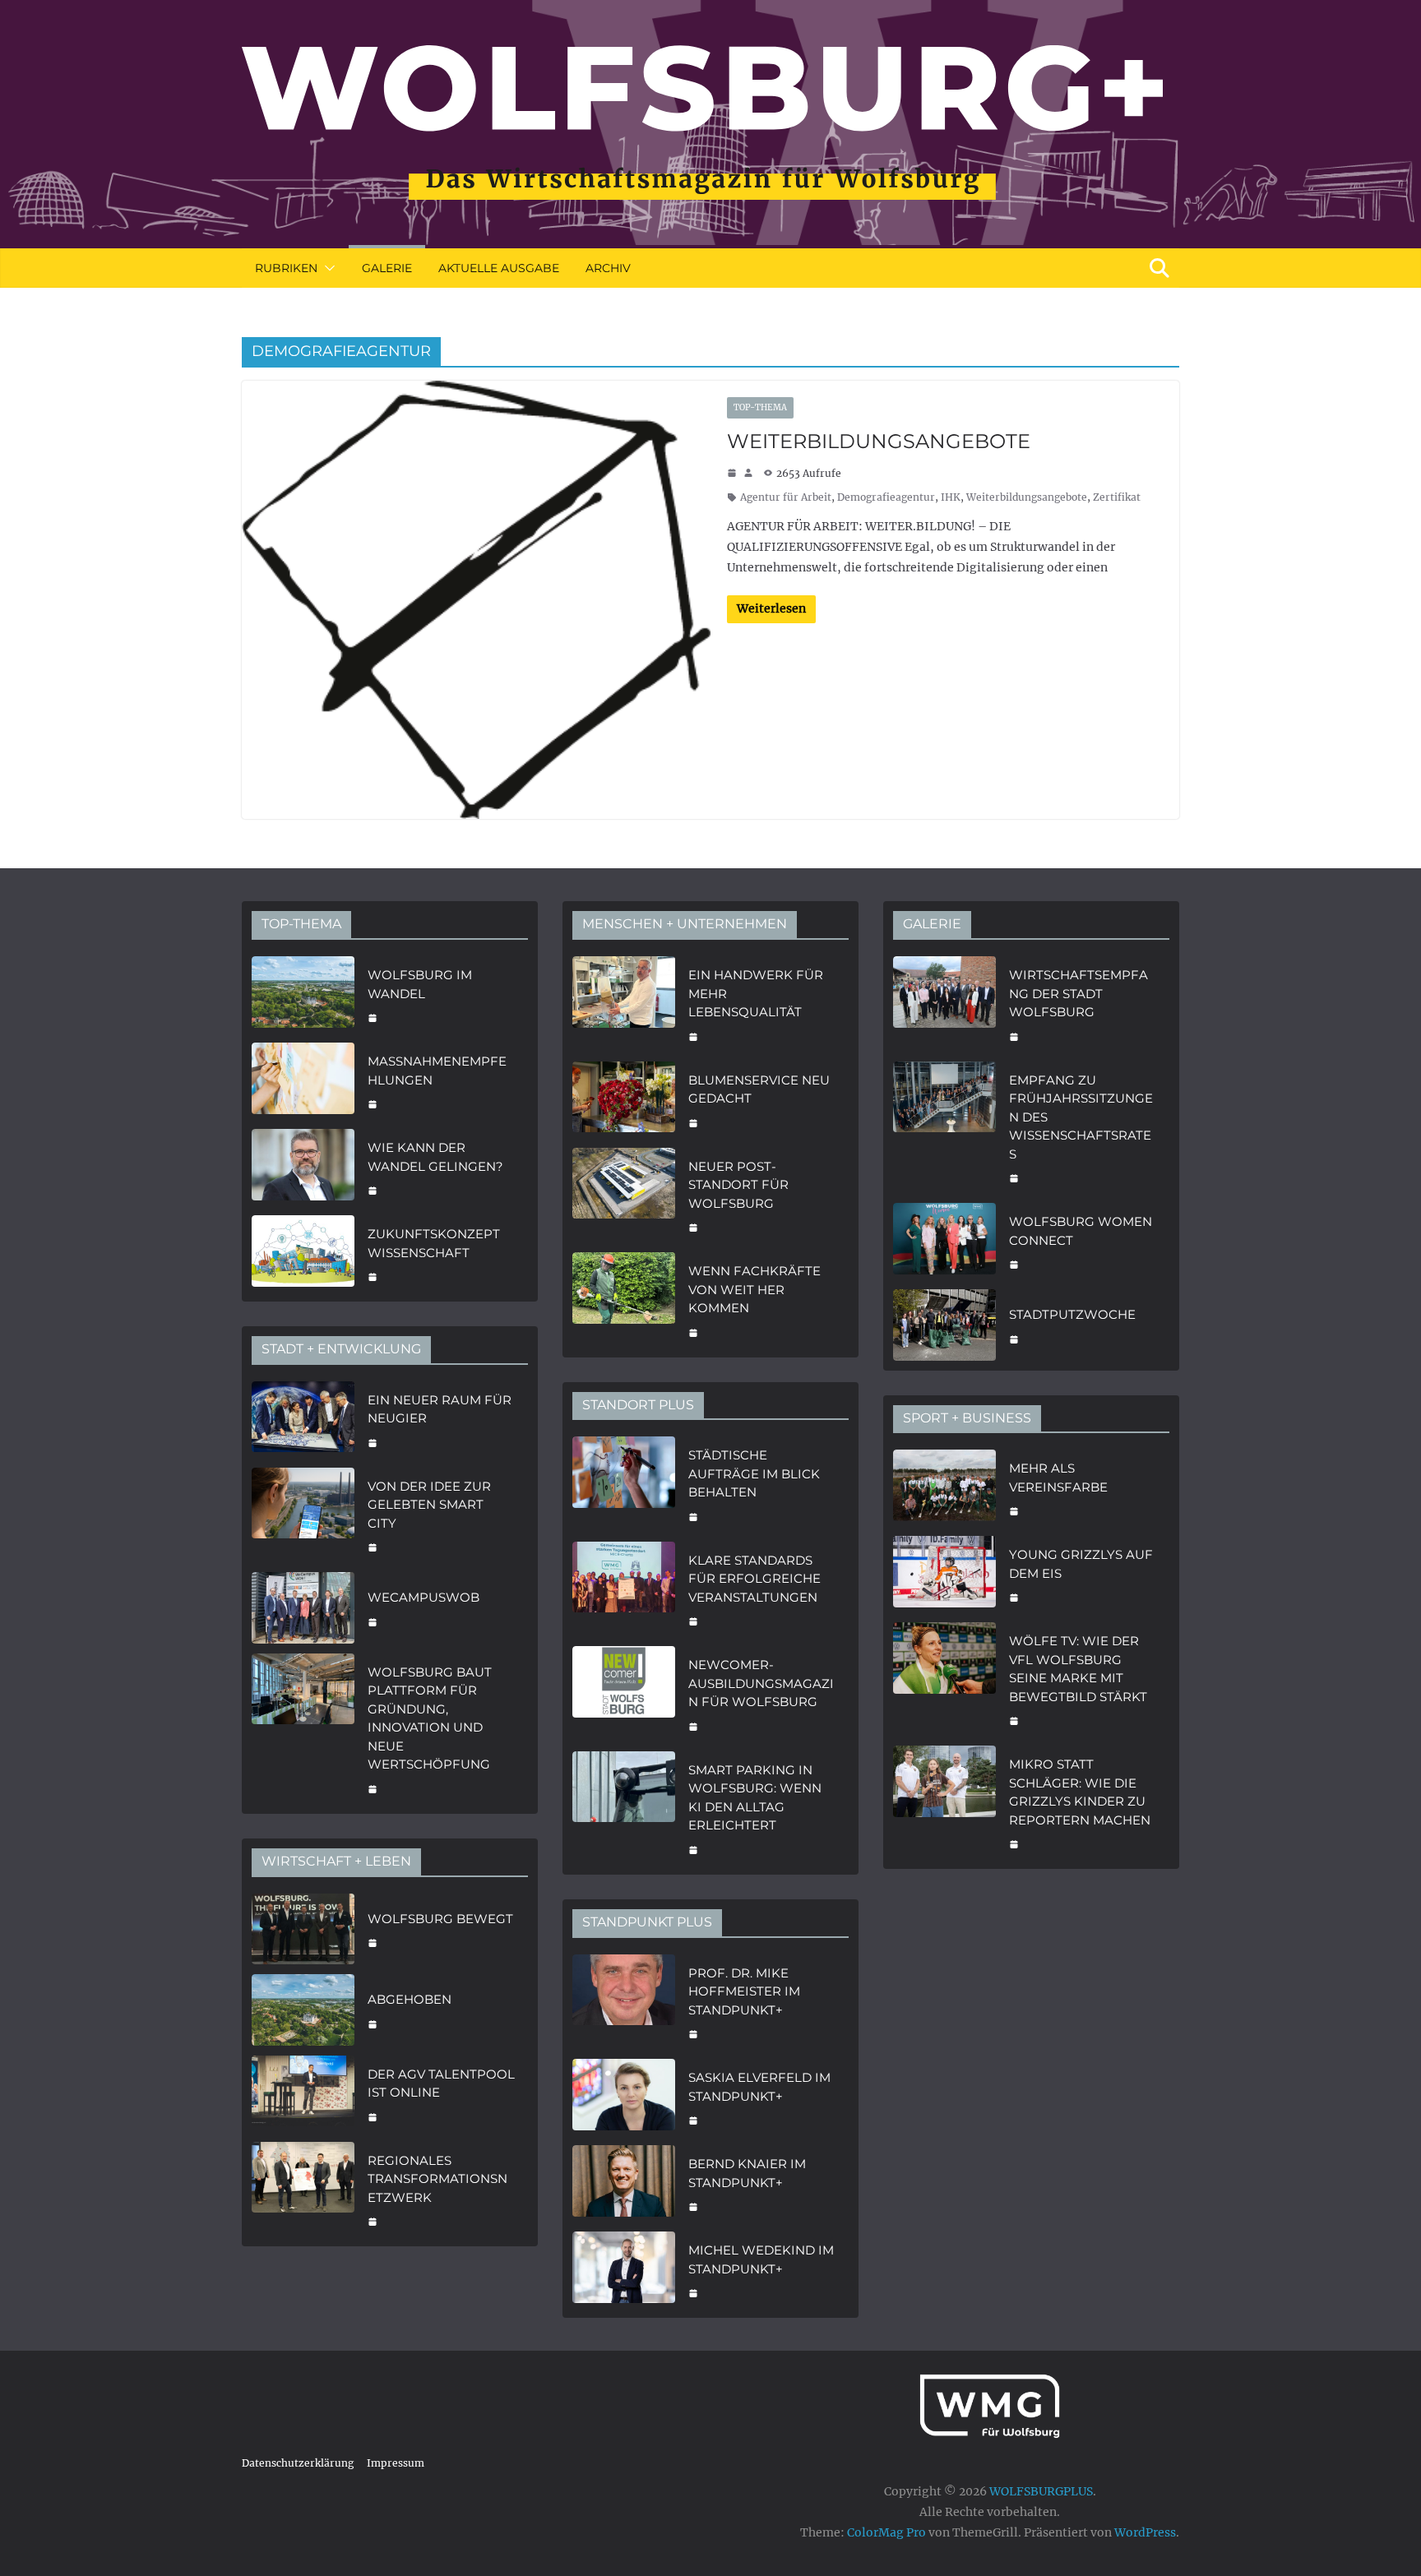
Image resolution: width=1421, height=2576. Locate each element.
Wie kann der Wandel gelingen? (435, 1157)
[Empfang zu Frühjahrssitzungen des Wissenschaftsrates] (944, 1128)
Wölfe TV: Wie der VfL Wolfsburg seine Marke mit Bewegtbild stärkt (1078, 1669)
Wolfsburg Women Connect (1081, 1231)
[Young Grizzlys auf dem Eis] (944, 1574)
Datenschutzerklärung (298, 2463)
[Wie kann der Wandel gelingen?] (303, 1167)
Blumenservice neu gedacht (759, 1089)
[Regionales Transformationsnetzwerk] (303, 2190)
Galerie (387, 268)
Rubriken (286, 268)
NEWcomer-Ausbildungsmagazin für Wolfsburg (761, 1683)
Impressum (396, 2463)
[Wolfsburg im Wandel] (303, 994)
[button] (326, 268)
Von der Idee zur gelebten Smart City (429, 1505)
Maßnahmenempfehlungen (437, 1071)
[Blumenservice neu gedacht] (624, 1100)
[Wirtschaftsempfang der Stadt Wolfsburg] (944, 1004)
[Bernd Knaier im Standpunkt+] (624, 2183)
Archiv (608, 268)
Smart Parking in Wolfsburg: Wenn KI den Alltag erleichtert (755, 1798)
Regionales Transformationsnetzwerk (437, 2179)
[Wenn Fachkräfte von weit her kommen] (624, 1300)
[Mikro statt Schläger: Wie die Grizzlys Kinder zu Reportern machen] (944, 1802)
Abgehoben (410, 1999)
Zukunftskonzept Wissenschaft (434, 1243)
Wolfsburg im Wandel (420, 984)
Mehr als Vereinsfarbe (1058, 1478)
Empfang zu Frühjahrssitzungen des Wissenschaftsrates (1081, 1117)
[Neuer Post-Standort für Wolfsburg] (624, 1196)
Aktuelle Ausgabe (499, 268)
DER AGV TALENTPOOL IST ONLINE (441, 2083)
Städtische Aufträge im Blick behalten (754, 1473)
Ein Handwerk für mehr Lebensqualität (756, 993)
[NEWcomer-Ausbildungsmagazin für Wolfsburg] (624, 1694)
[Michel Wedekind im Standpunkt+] (624, 2270)
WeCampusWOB (424, 1597)
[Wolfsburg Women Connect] (944, 1241)
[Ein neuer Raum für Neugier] (303, 1420)
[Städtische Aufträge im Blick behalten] (624, 1484)
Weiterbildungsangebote (879, 441)
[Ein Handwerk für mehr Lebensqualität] (624, 1004)
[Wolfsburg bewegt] (303, 1929)
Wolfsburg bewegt (440, 1919)
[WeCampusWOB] (303, 1608)
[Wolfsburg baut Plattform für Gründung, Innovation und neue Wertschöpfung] (303, 1729)
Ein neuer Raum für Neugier (440, 1409)
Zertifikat (1117, 497)
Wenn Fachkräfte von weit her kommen (754, 1289)
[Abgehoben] (303, 2010)
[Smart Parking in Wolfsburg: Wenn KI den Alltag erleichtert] (624, 1808)
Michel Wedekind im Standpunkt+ (761, 2259)
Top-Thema (760, 407)
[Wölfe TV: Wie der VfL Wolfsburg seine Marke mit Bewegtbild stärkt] (944, 1679)
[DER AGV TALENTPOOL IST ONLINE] (303, 2094)
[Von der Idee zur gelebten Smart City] (303, 1515)
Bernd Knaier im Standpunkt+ (747, 2173)
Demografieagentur (886, 497)
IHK (951, 497)
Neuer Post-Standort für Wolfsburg (738, 1185)
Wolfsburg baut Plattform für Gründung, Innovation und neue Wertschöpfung (430, 1718)
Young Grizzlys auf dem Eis (1081, 1564)
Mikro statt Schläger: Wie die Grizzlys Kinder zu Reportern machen (1080, 1792)
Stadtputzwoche (1072, 1314)
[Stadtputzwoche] (944, 1325)
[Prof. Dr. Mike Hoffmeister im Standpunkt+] (624, 2002)
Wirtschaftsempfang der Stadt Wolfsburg (1078, 993)
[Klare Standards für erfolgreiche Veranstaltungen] (624, 1589)
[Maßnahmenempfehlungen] (303, 1081)
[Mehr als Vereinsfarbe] (944, 1488)
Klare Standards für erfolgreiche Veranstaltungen (754, 1579)
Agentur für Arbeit (786, 497)
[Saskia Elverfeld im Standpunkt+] (624, 2097)
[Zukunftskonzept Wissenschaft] (303, 1253)
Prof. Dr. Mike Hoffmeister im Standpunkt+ (744, 1991)
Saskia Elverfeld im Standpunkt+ (759, 2087)
